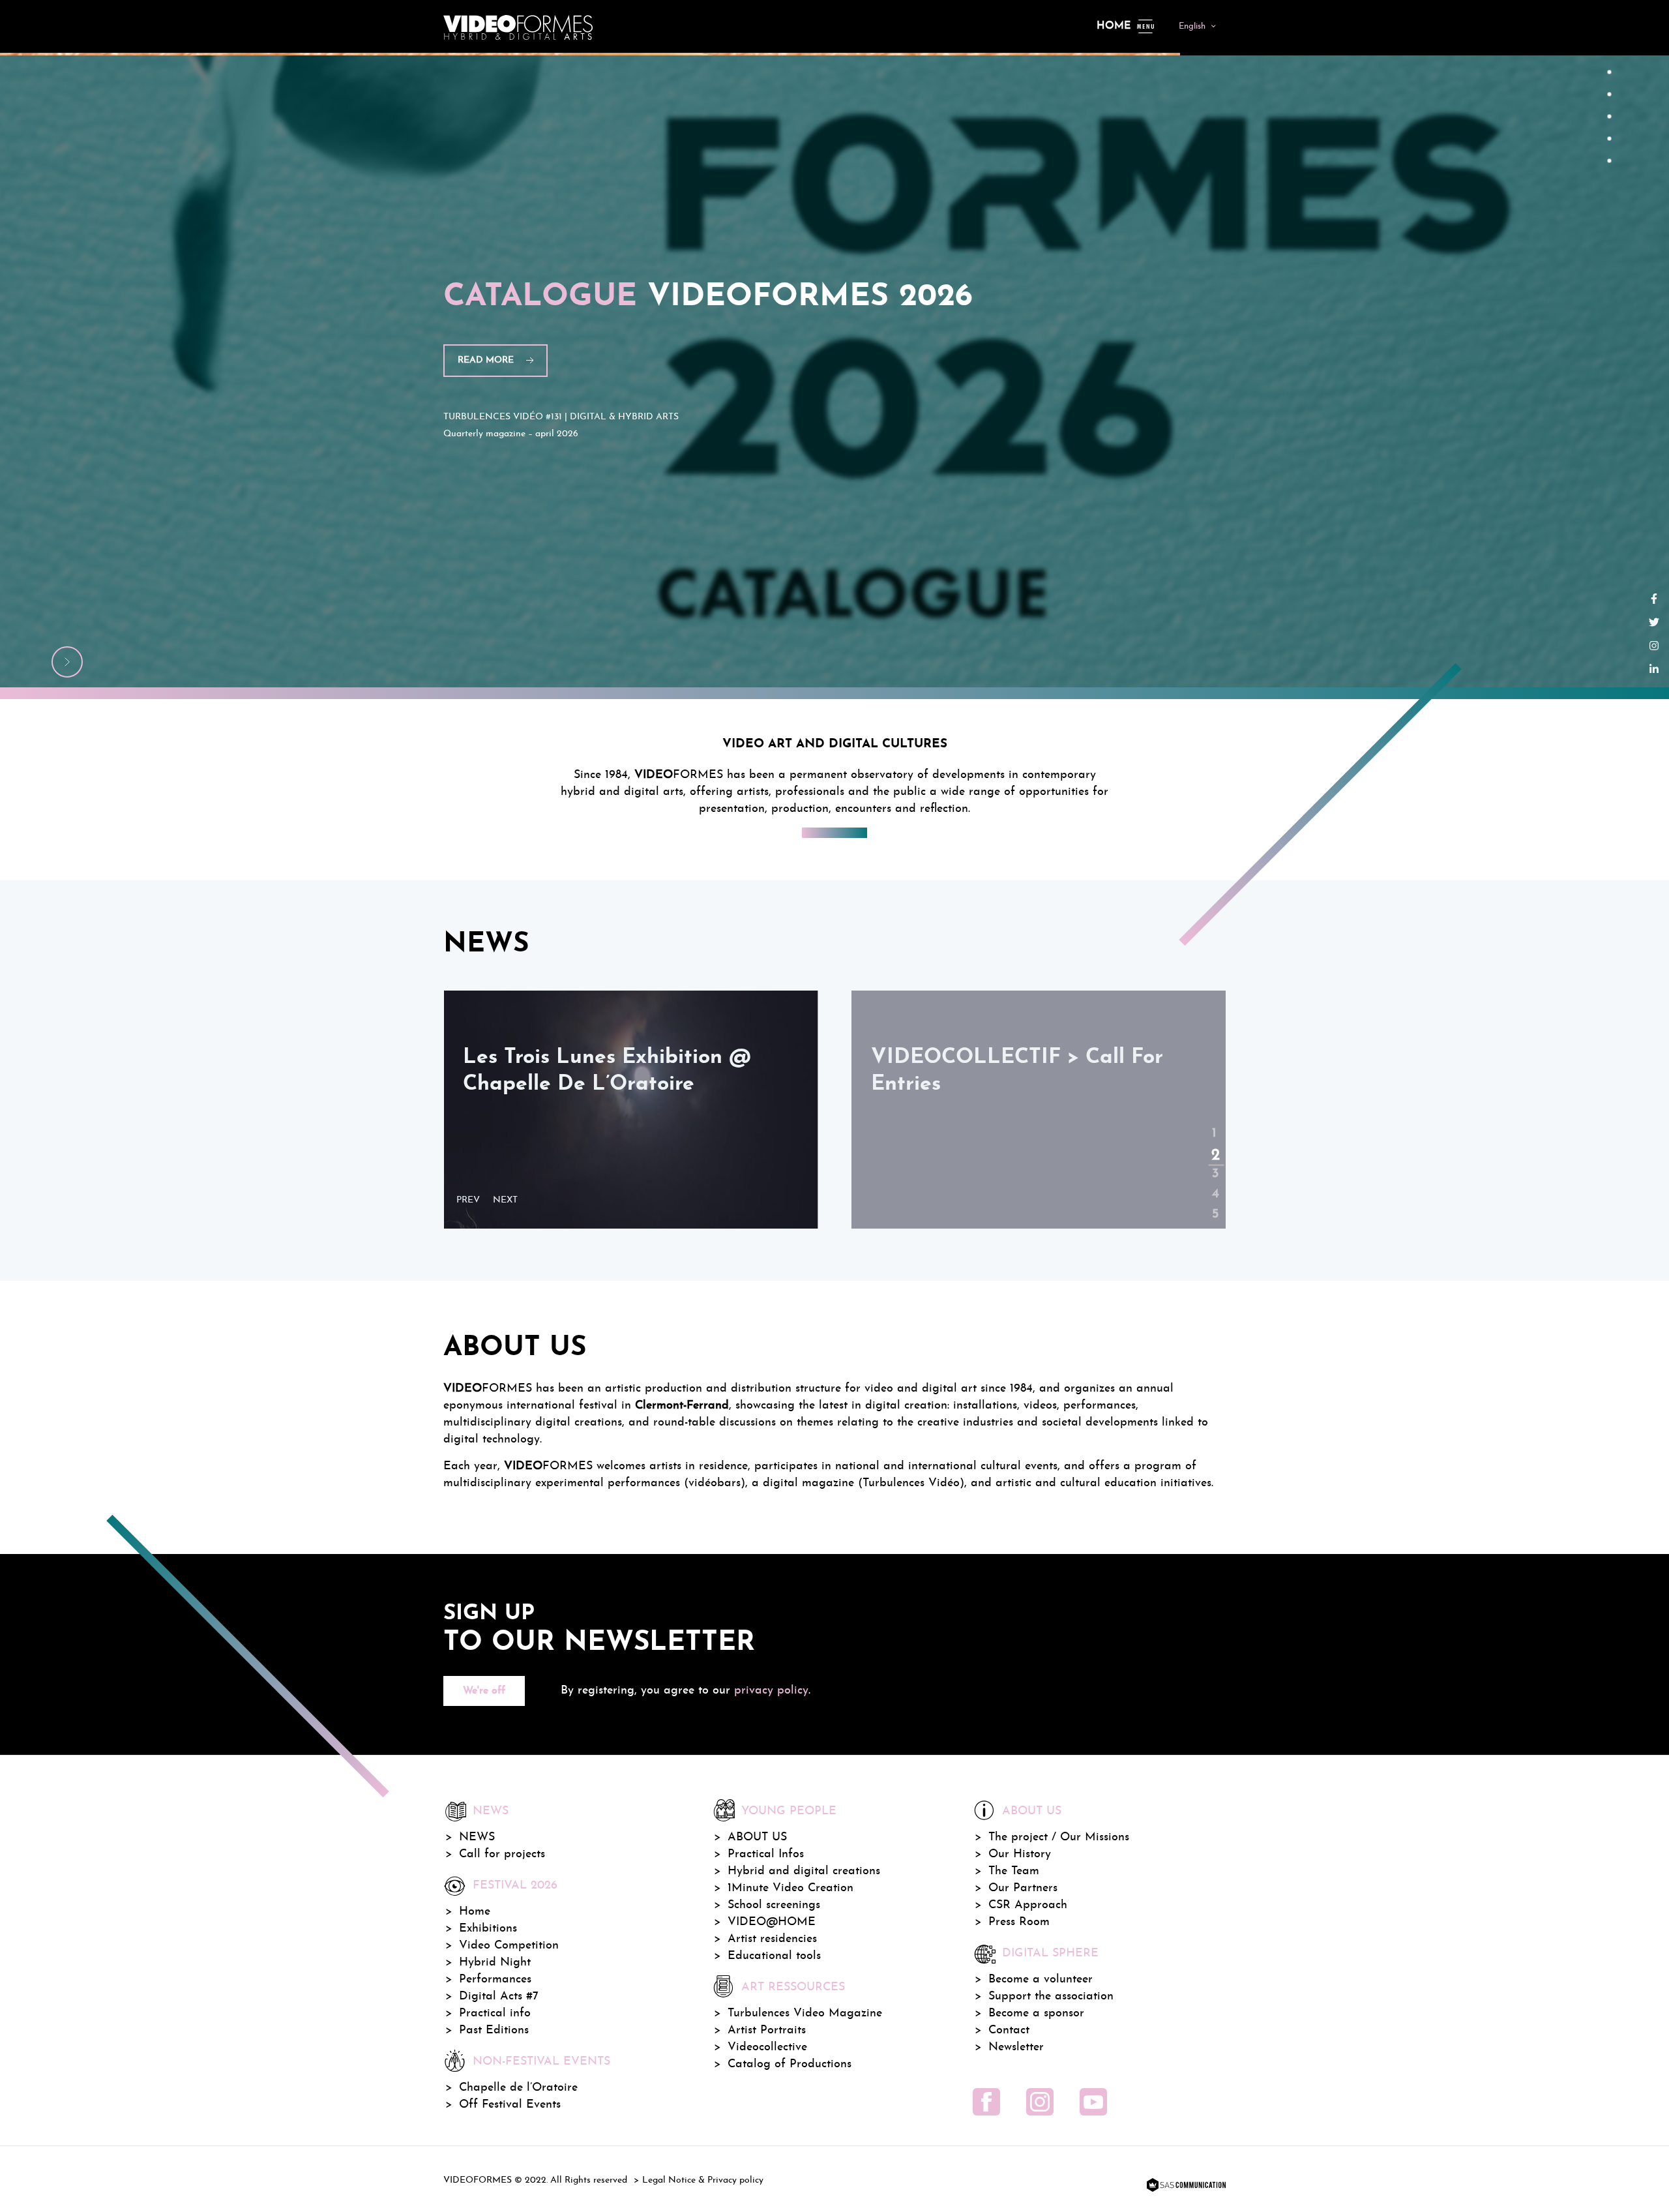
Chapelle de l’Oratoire (518, 2088)
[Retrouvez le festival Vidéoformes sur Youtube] (1093, 2102)
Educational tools (774, 1956)
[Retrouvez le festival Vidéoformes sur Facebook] (986, 2102)
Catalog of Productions (790, 2064)
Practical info (495, 2013)
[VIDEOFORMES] (518, 26)
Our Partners (1023, 1888)
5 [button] (1214, 1204)
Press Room (1019, 1922)
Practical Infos (766, 1854)
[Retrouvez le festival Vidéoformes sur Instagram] (1040, 2102)
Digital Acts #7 (499, 1996)
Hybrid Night (495, 1963)
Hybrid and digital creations (804, 1871)
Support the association (1051, 1996)
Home (1114, 26)
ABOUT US (757, 1837)
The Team (1014, 1871)
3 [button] (1214, 1163)
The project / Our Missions (1059, 1837)
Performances (495, 1980)
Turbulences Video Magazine (805, 2013)
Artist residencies (772, 1939)
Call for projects (502, 1854)
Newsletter (1016, 2047)
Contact (1009, 2030)
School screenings (774, 1905)
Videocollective (767, 2047)
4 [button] (1214, 1184)
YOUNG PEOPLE (789, 1811)
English (1192, 26)
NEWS (477, 1837)
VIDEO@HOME (772, 1922)
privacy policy (771, 1691)
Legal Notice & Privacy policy (703, 2180)
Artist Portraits (767, 2030)
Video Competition (509, 1946)
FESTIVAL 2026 (515, 1886)
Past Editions (494, 2030)
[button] (471, 1201)
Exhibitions (488, 1929)
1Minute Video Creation (790, 1888)
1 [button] (1214, 1123)
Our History (1020, 1854)
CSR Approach (1028, 1905)
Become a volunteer (1041, 1980)
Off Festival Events (510, 2105)
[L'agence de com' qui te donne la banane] (1185, 2186)
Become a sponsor (1036, 2013)
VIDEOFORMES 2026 (708, 297)
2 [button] (1214, 1143)
